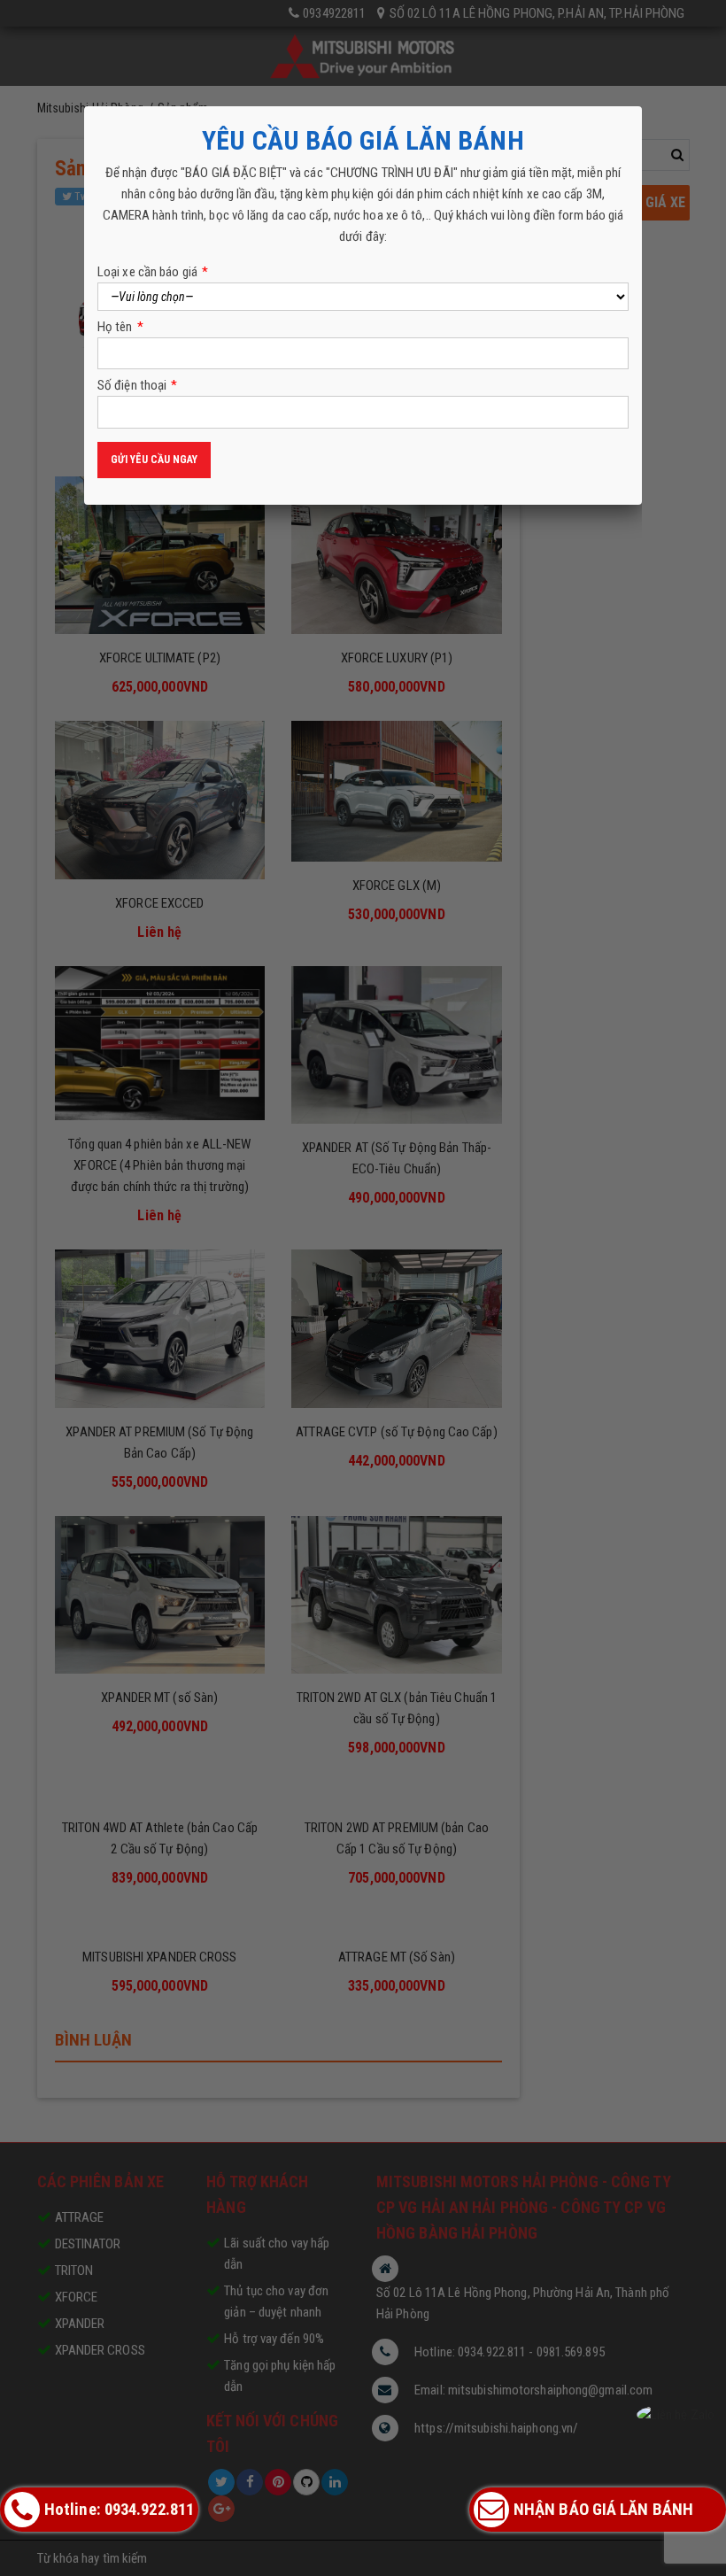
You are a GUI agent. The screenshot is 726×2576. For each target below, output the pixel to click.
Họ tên (120, 327)
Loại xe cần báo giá (153, 272)
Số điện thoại (137, 385)
